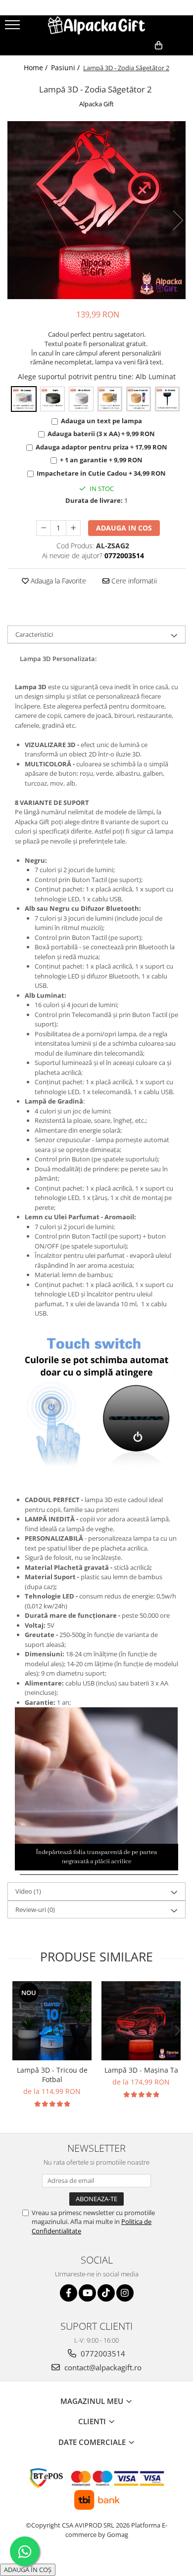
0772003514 (102, 2354)
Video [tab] (28, 1891)
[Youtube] (87, 2293)
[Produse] (14, 28)
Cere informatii (133, 581)
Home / (37, 67)
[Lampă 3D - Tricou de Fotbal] (52, 2021)
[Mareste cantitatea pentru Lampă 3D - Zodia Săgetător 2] (73, 528)
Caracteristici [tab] (34, 634)
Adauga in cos (124, 528)
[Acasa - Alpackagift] (96, 25)
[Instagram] (125, 2293)
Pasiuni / (66, 67)
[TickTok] (106, 2293)
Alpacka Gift (96, 104)
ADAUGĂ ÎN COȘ (28, 2570)
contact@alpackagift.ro (102, 2367)
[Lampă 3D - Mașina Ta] (141, 2021)
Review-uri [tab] (35, 1910)
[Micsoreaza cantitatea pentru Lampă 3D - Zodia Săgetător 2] (44, 528)
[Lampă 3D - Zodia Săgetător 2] (96, 210)
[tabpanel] (96, 210)
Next (178, 220)
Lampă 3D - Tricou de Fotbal (52, 2075)
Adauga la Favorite (57, 581)
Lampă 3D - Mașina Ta (141, 2070)
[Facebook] (69, 2293)
